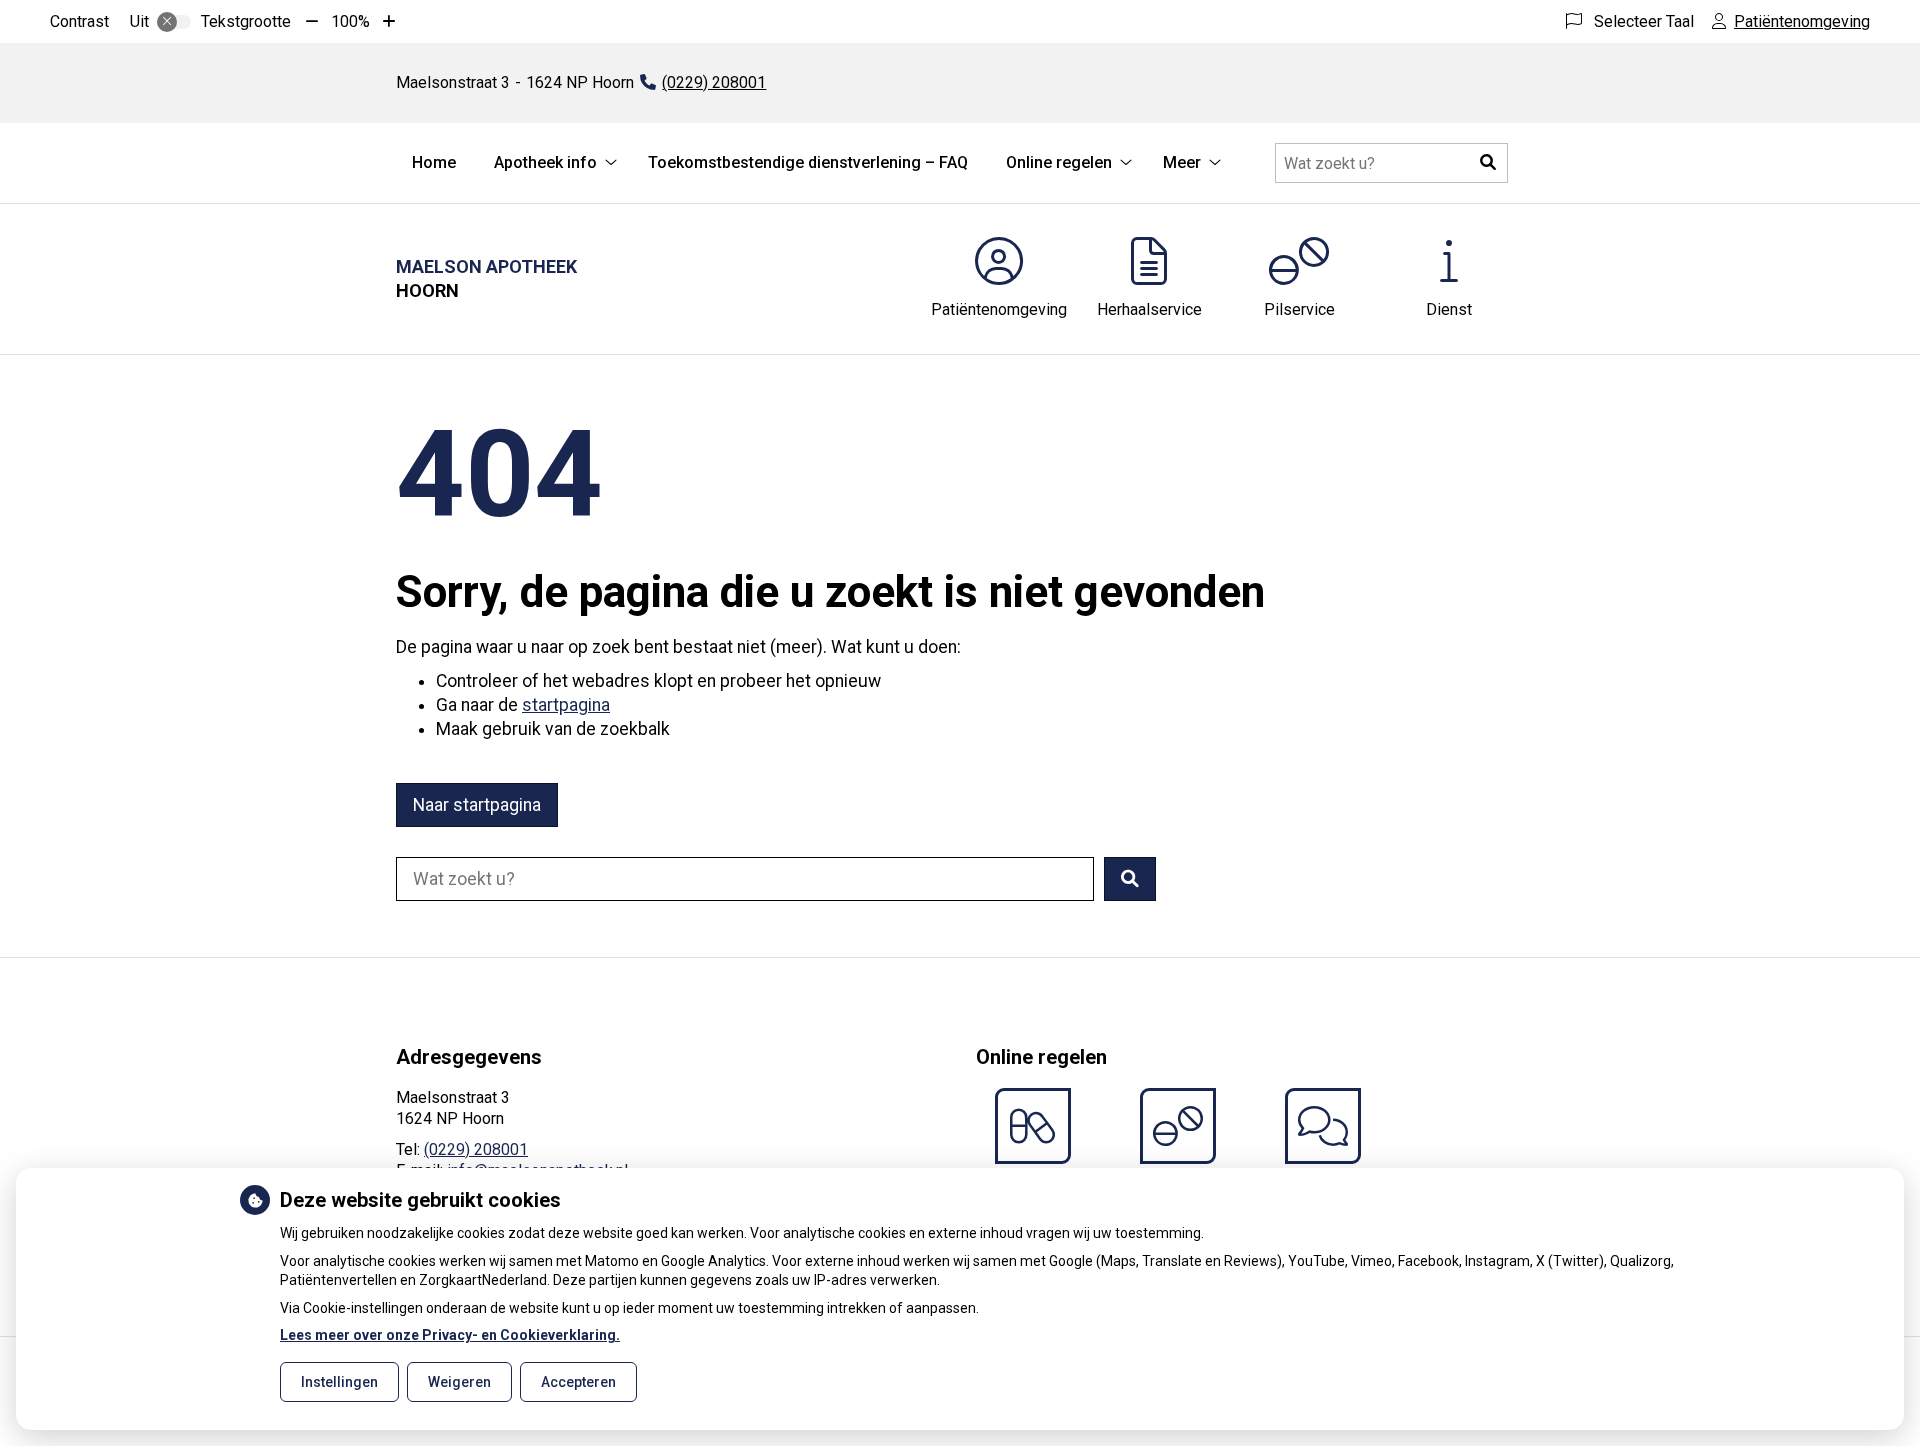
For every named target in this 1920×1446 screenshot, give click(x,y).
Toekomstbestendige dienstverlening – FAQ (808, 162)
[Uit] (174, 22)
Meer (1182, 162)
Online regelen (1059, 162)
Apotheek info (545, 162)
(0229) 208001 (476, 1149)
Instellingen (339, 1382)
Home (434, 162)
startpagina (566, 705)
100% (350, 21)
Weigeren (459, 1382)
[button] (1488, 163)
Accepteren (578, 1382)
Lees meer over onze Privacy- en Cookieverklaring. (450, 1335)
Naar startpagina (477, 805)
